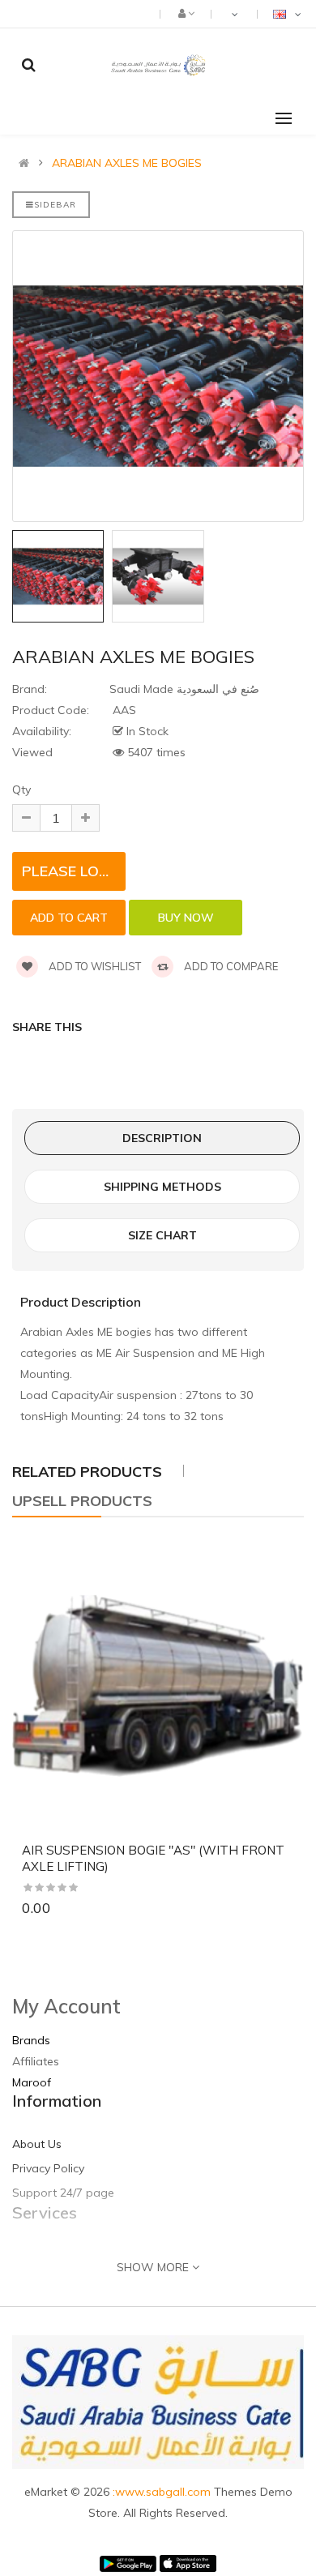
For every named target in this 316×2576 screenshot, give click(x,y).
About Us (37, 2144)
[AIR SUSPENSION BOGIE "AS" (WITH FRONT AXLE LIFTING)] (158, 1686)
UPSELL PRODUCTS (82, 1501)
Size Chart (162, 1235)
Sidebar (55, 205)
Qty (21, 789)
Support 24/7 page (63, 2193)
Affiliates (36, 2061)
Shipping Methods (162, 1187)
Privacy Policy (48, 2168)
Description (162, 1138)
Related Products (87, 1472)
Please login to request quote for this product (74, 871)
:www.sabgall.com (163, 2492)
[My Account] (185, 13)
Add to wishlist (94, 966)
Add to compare (230, 966)
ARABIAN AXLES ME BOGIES (127, 163)
